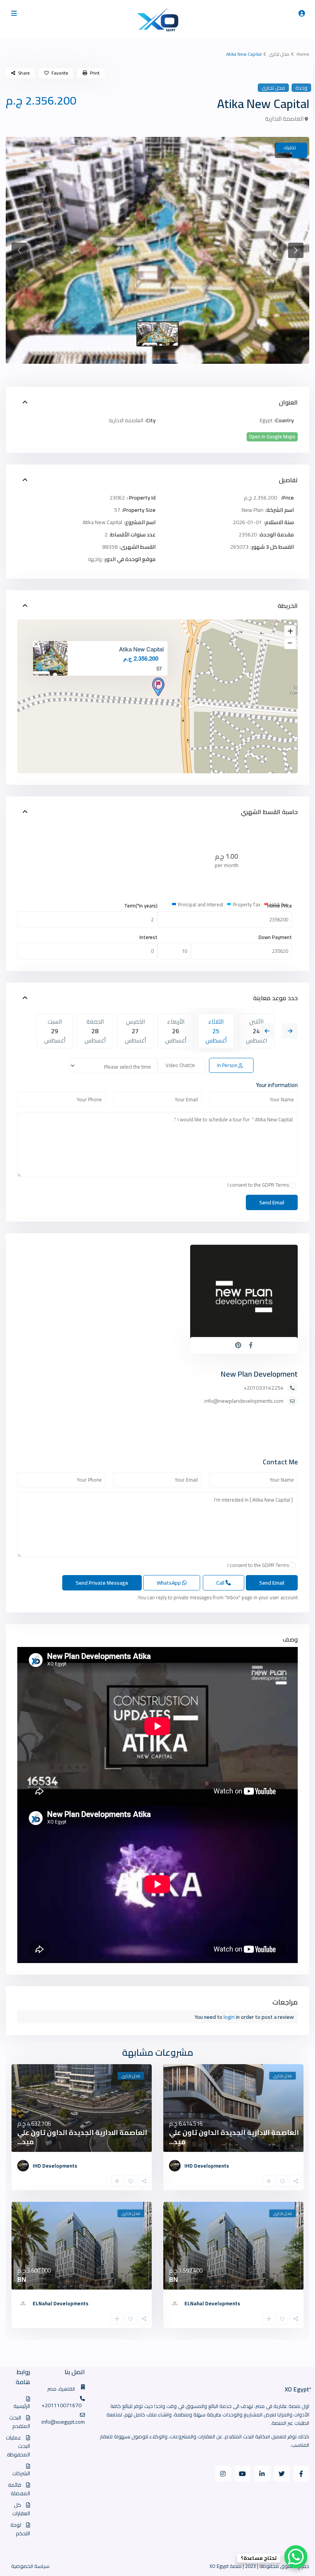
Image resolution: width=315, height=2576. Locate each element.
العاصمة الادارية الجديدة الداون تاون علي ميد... (234, 2137)
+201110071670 (61, 2405)
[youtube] (243, 2474)
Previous (267, 1031)
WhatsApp (169, 1583)
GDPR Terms (275, 1185)
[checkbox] (293, 1185)
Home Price (280, 906)
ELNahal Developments (212, 2303)
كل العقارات (21, 2509)
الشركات (21, 2473)
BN (173, 2279)
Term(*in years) (141, 906)
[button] (19, 250)
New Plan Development (259, 1374)
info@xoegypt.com (63, 2422)
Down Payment (275, 937)
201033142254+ (264, 1388)
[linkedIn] (262, 2474)
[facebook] (301, 2474)
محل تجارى (279, 54)
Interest (148, 937)
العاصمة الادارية (284, 119)
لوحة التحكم (20, 2529)
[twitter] (282, 2474)
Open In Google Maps (272, 437)
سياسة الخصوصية (30, 2566)
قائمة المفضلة (19, 2489)
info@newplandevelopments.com (244, 1401)
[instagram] (223, 2474)
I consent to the (258, 1185)
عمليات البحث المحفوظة (18, 2446)
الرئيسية (22, 2406)
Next (290, 1031)
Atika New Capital (141, 649)
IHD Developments (207, 2166)
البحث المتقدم (20, 2422)
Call (221, 1583)
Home (303, 54)
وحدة (301, 88)
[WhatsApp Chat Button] (296, 2557)
